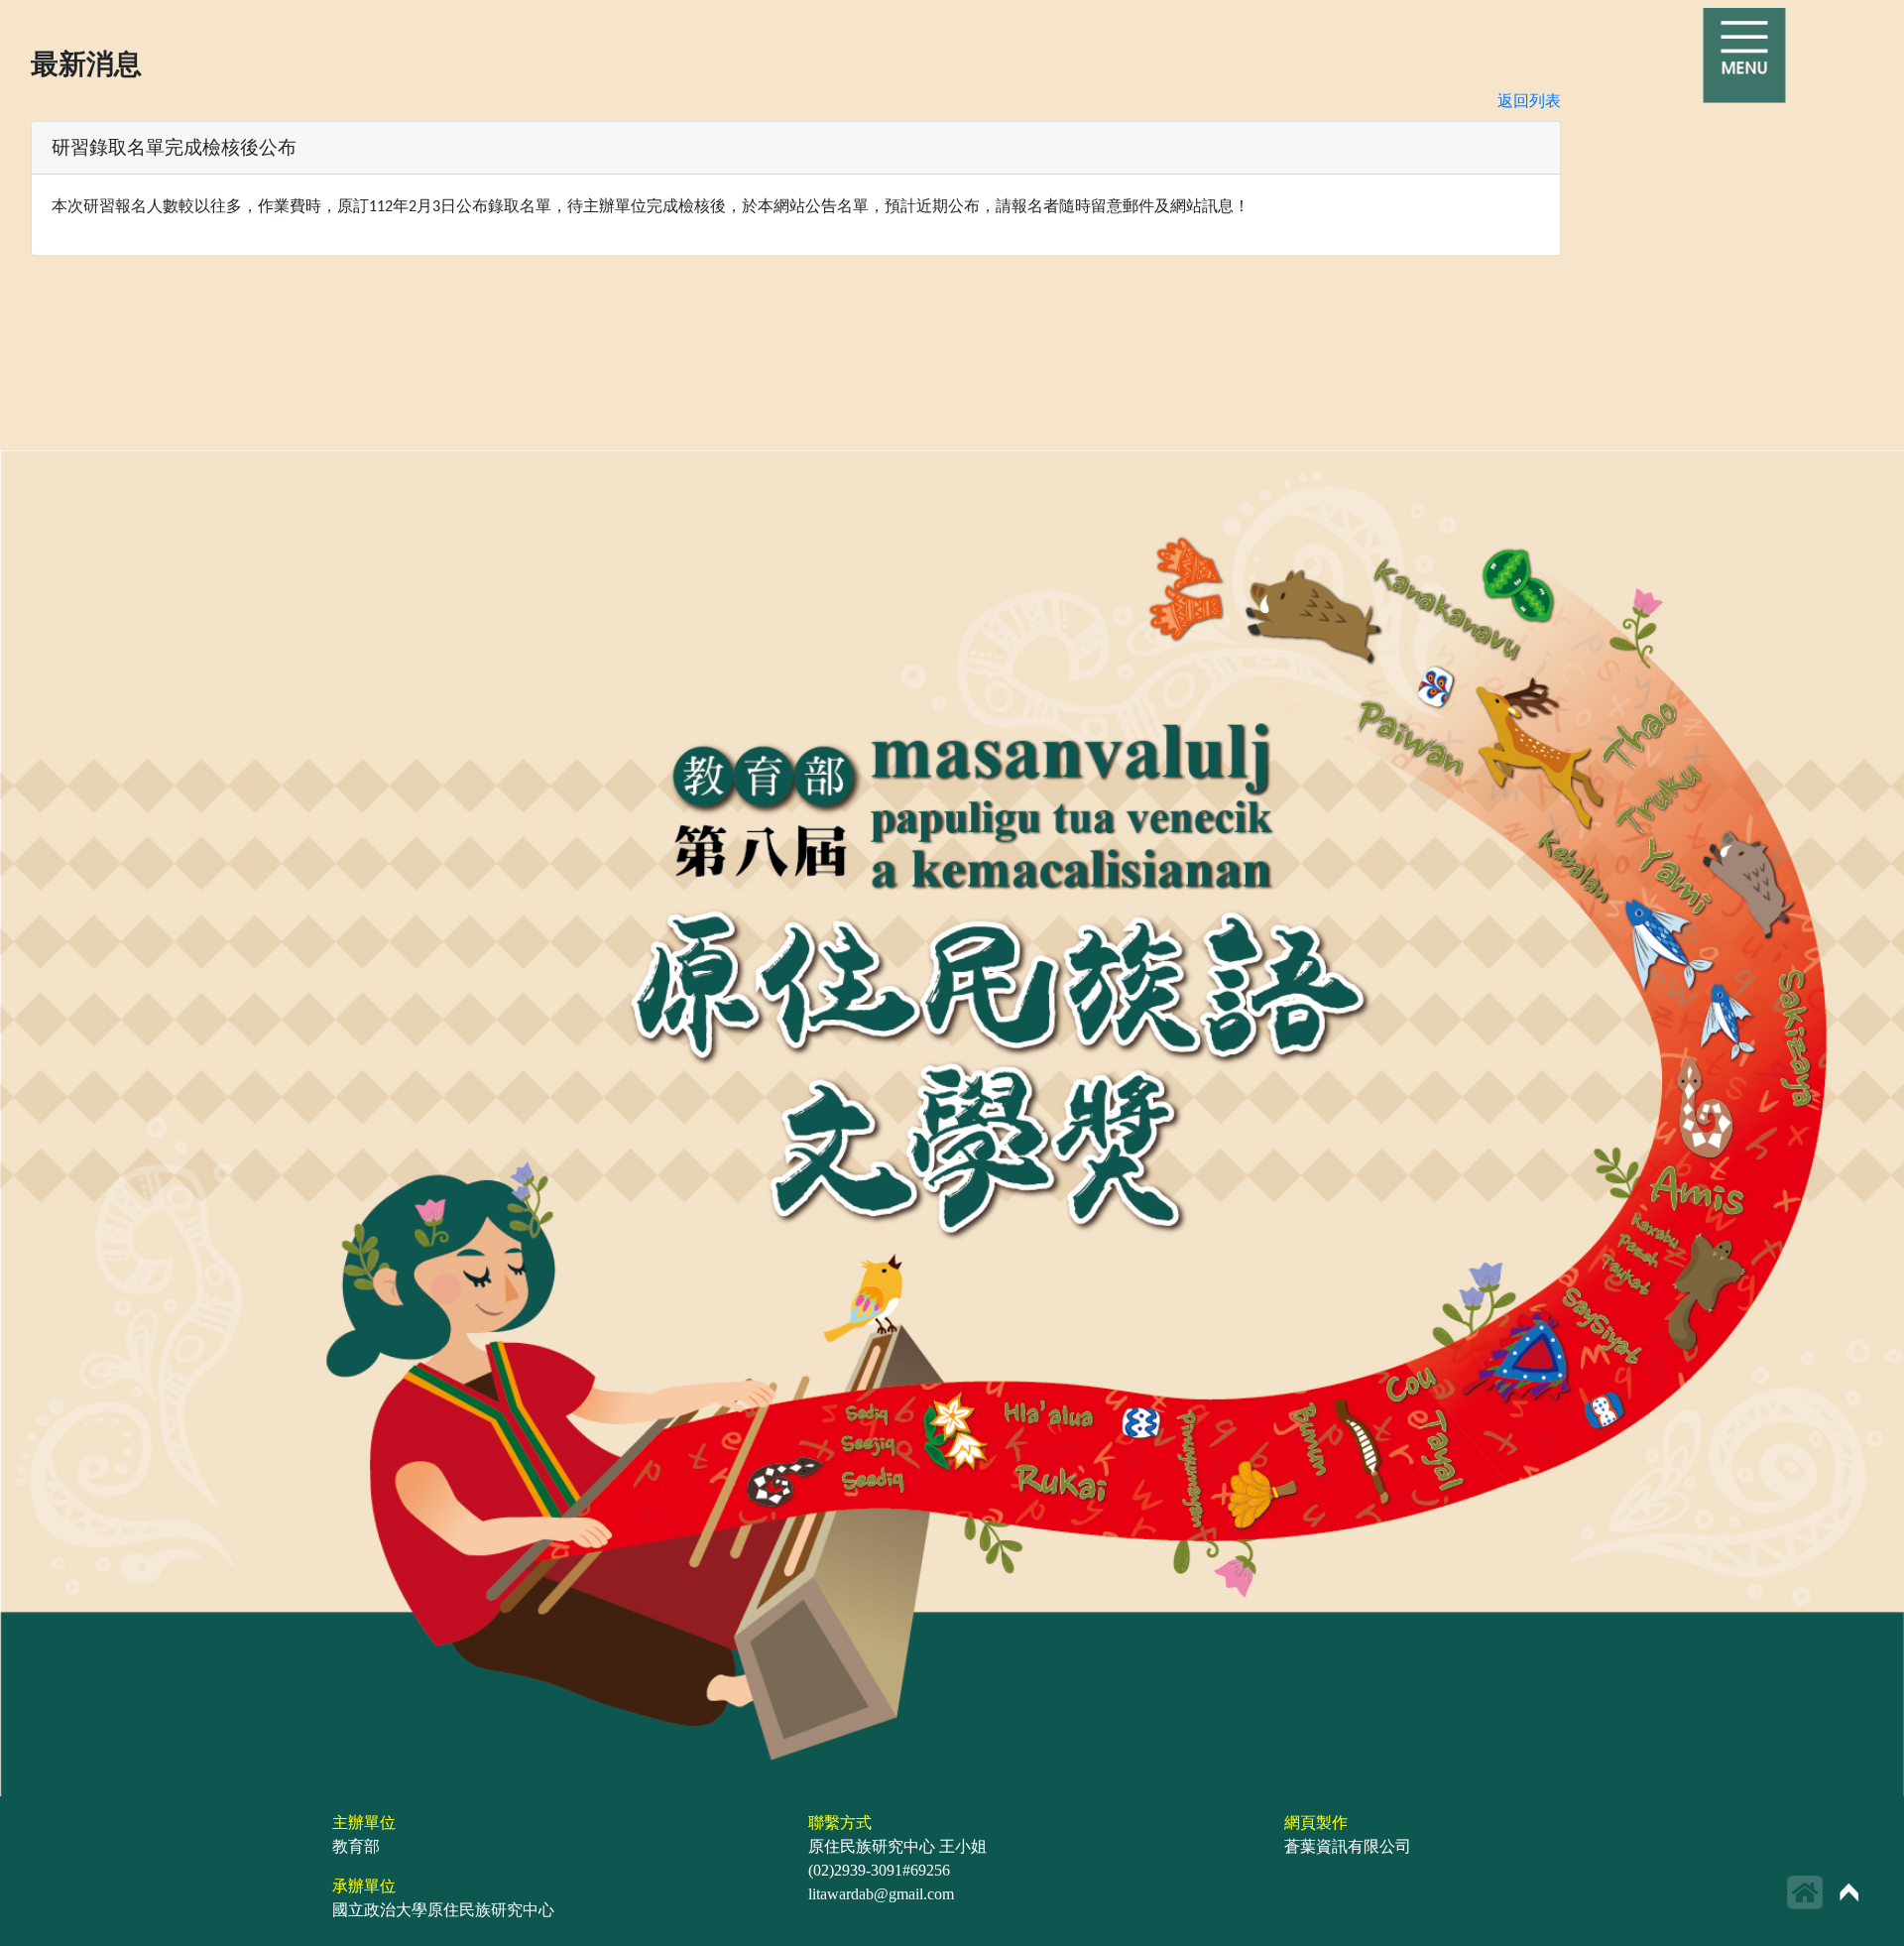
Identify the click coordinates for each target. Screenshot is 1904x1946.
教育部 (356, 1846)
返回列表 (1529, 101)
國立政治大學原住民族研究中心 (443, 1910)
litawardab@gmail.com (881, 1894)
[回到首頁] (1805, 1892)
